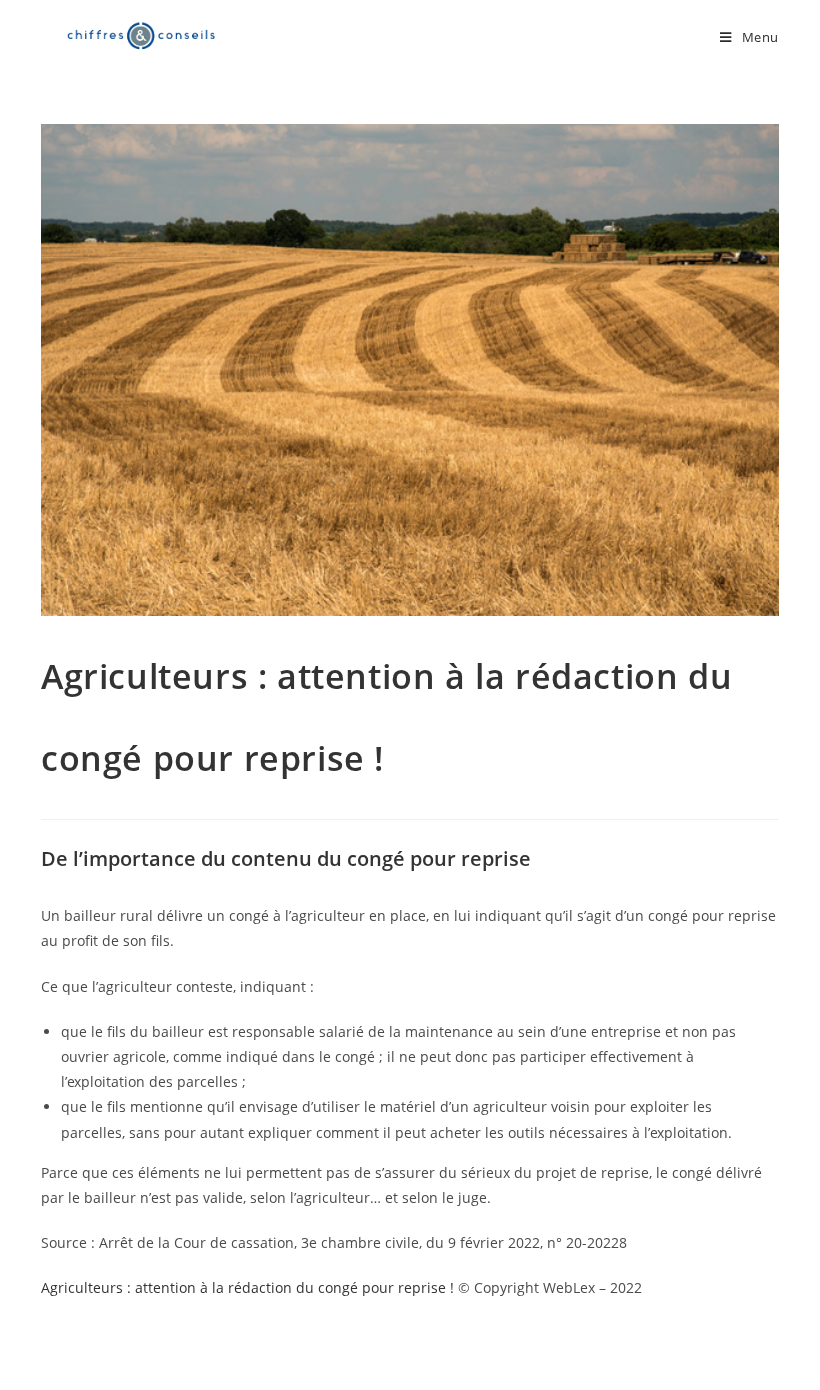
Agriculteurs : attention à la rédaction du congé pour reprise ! (247, 1287)
